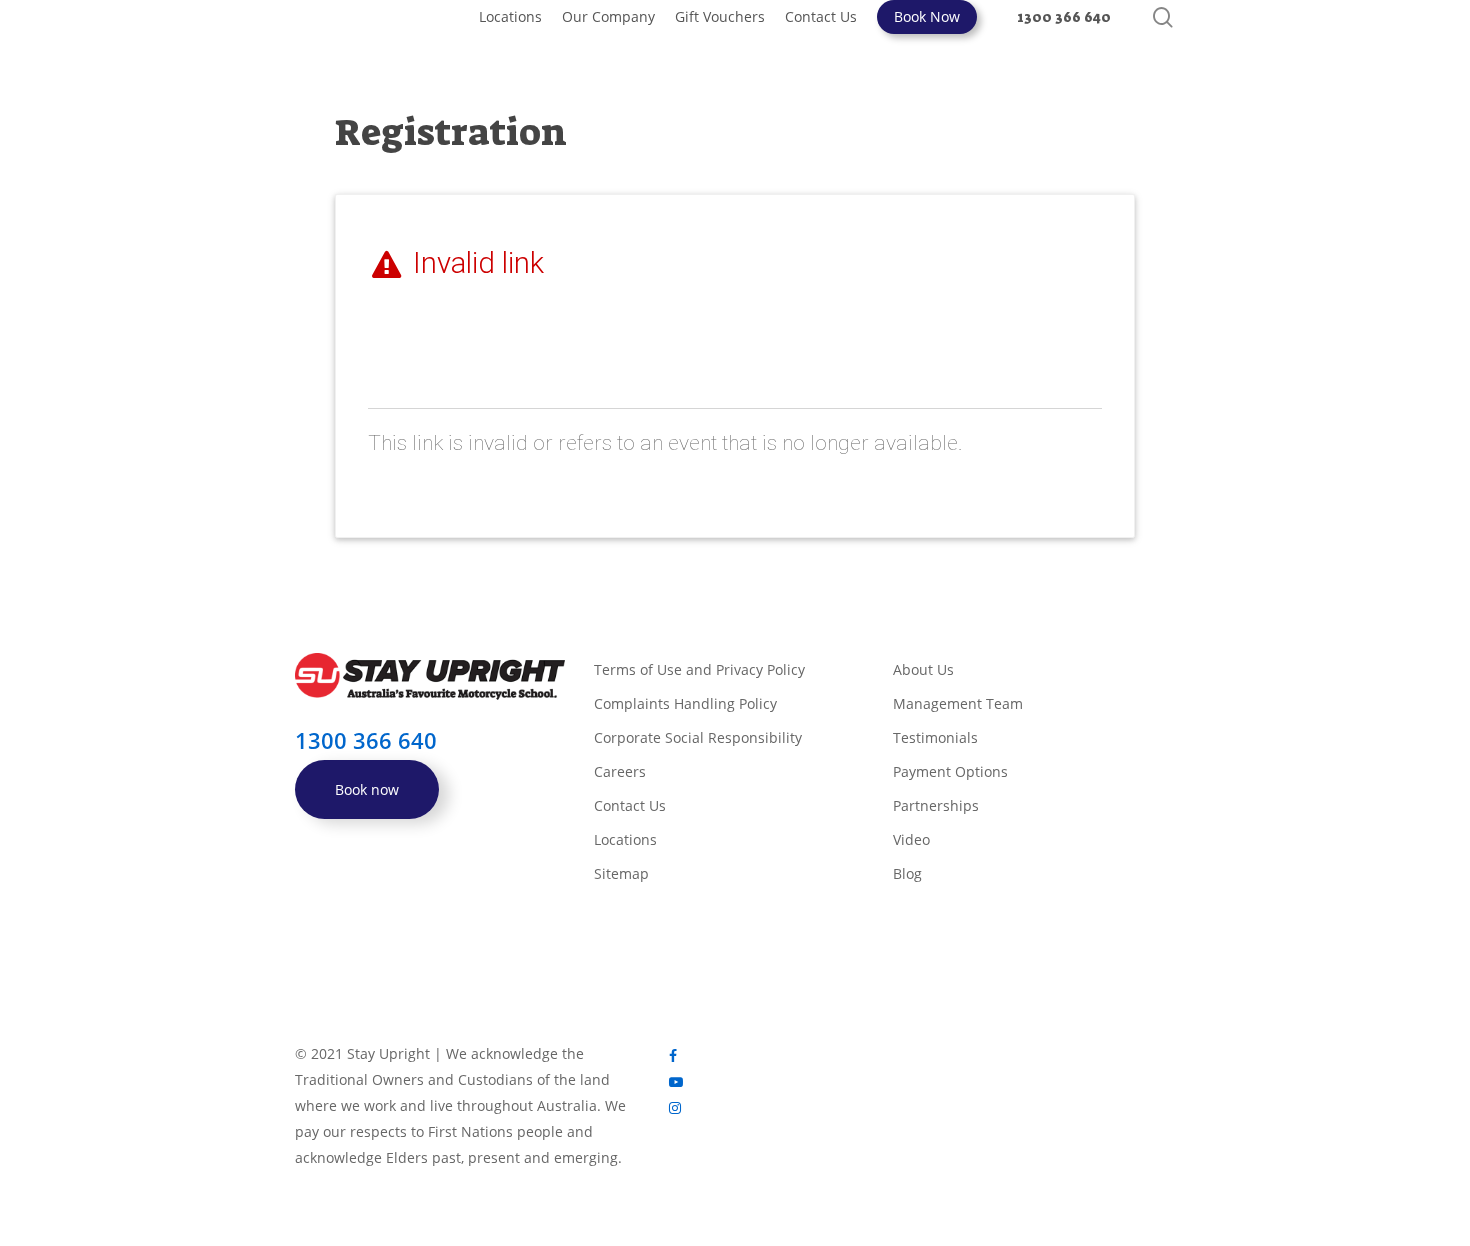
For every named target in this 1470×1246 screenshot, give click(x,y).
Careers (620, 771)
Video (911, 839)
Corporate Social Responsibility (698, 737)
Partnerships (936, 805)
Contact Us (630, 805)
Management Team (958, 703)
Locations (625, 839)
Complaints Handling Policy (685, 703)
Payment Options (950, 771)
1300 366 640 (366, 740)
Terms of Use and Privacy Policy (699, 669)
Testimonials (935, 737)
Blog (907, 873)
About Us (923, 669)
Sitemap (621, 873)
